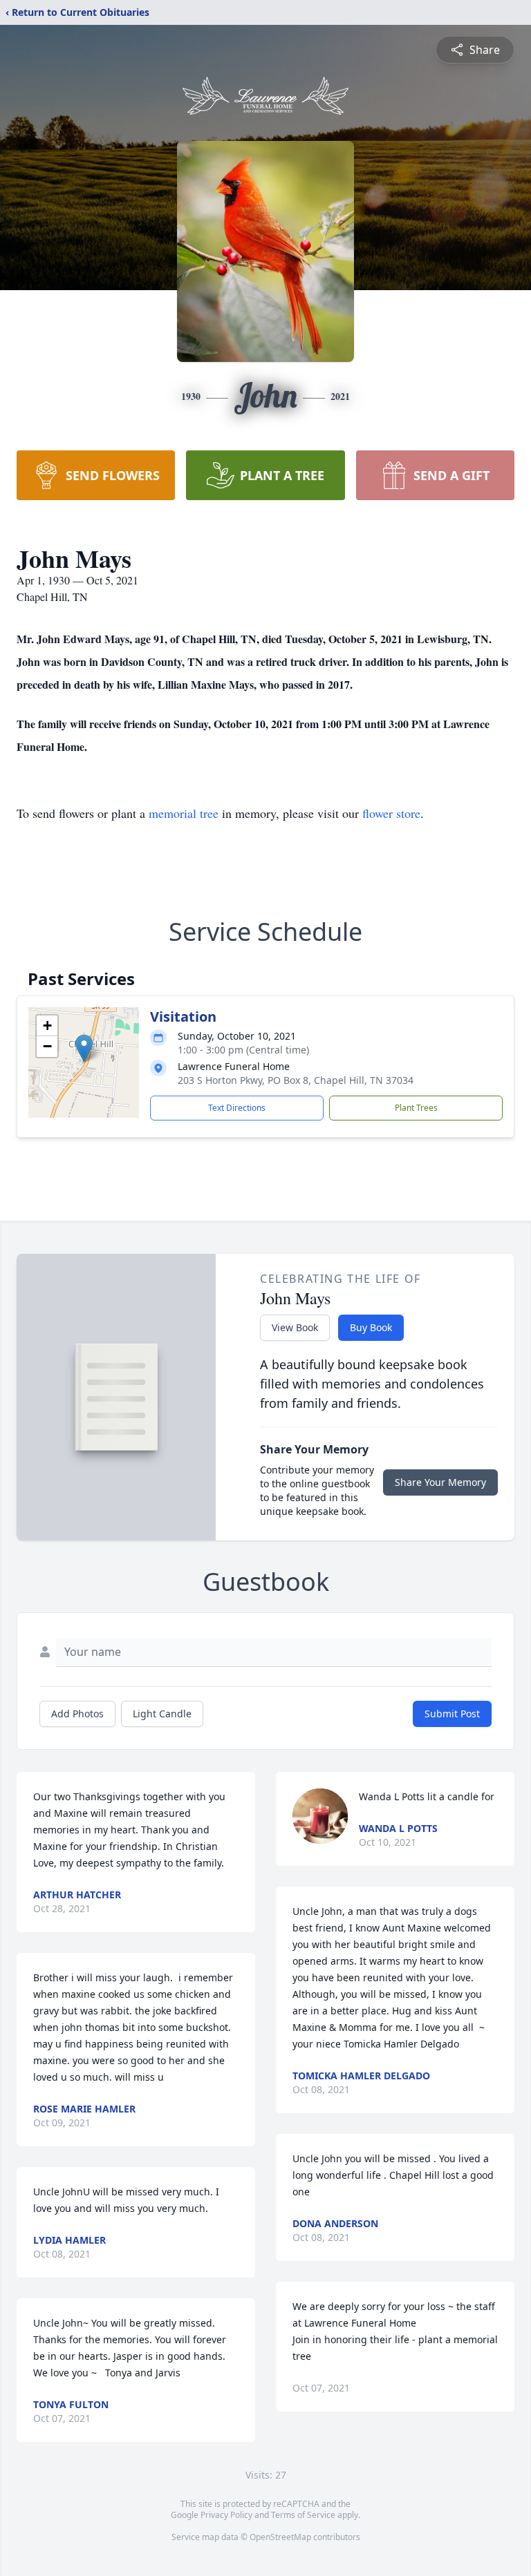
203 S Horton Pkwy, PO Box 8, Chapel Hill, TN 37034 (296, 1080)
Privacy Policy (226, 2515)
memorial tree (184, 813)
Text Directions (237, 1108)
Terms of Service (303, 2515)
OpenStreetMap (280, 2537)
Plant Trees (416, 1108)
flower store (391, 813)
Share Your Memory (440, 1482)
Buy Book (371, 1327)
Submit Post (452, 1714)
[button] (84, 1048)
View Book (295, 1327)
